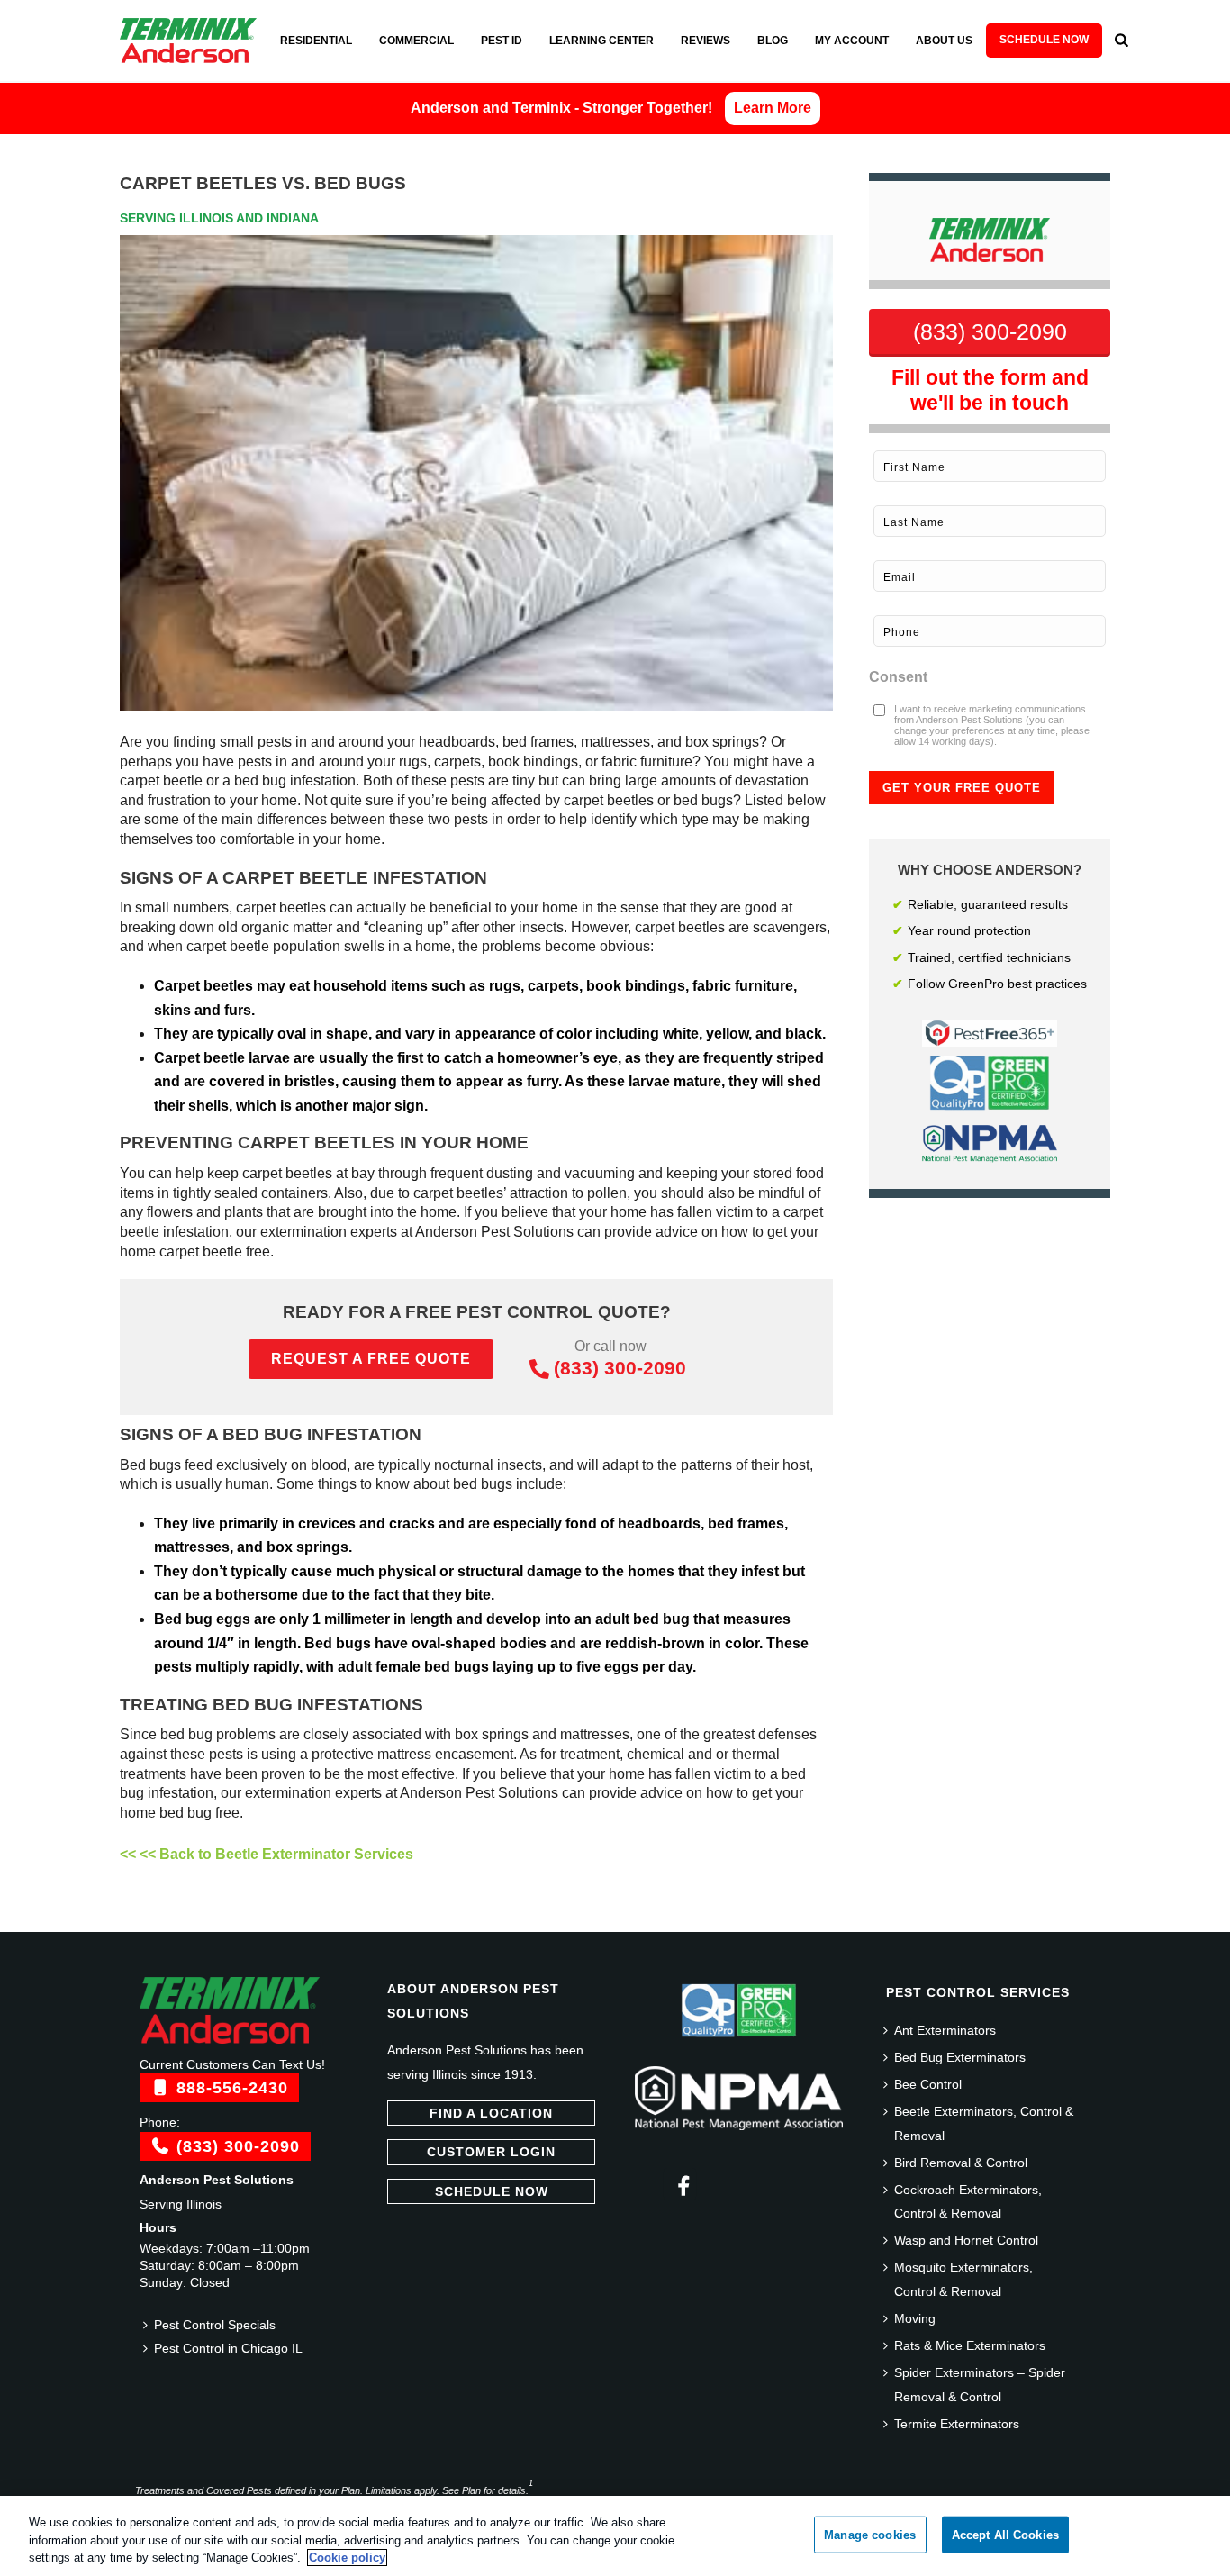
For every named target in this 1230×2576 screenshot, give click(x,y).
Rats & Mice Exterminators (970, 2345)
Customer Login (491, 2152)
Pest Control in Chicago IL (228, 2348)
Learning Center (601, 41)
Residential (316, 41)
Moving (915, 2318)
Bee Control (928, 2084)
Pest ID (502, 41)
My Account (852, 41)
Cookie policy (347, 2558)
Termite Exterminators (957, 2424)
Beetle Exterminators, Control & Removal (984, 2123)
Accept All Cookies (1005, 2534)
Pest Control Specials (215, 2325)
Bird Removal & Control (961, 2163)
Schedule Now (1044, 40)
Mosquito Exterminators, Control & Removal (963, 2279)
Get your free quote (962, 788)
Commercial (416, 41)
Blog (773, 41)
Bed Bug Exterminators (960, 2057)
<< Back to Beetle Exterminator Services (276, 1854)
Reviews (705, 41)
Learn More (773, 108)
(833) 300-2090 (620, 1368)
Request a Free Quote (371, 1359)
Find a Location (491, 2113)
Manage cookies (870, 2534)
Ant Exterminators (945, 2030)
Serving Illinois (181, 2204)
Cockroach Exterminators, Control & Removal (968, 2202)
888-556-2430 (230, 2088)
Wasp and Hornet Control (966, 2240)
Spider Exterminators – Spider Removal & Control (980, 2385)
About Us (944, 41)
